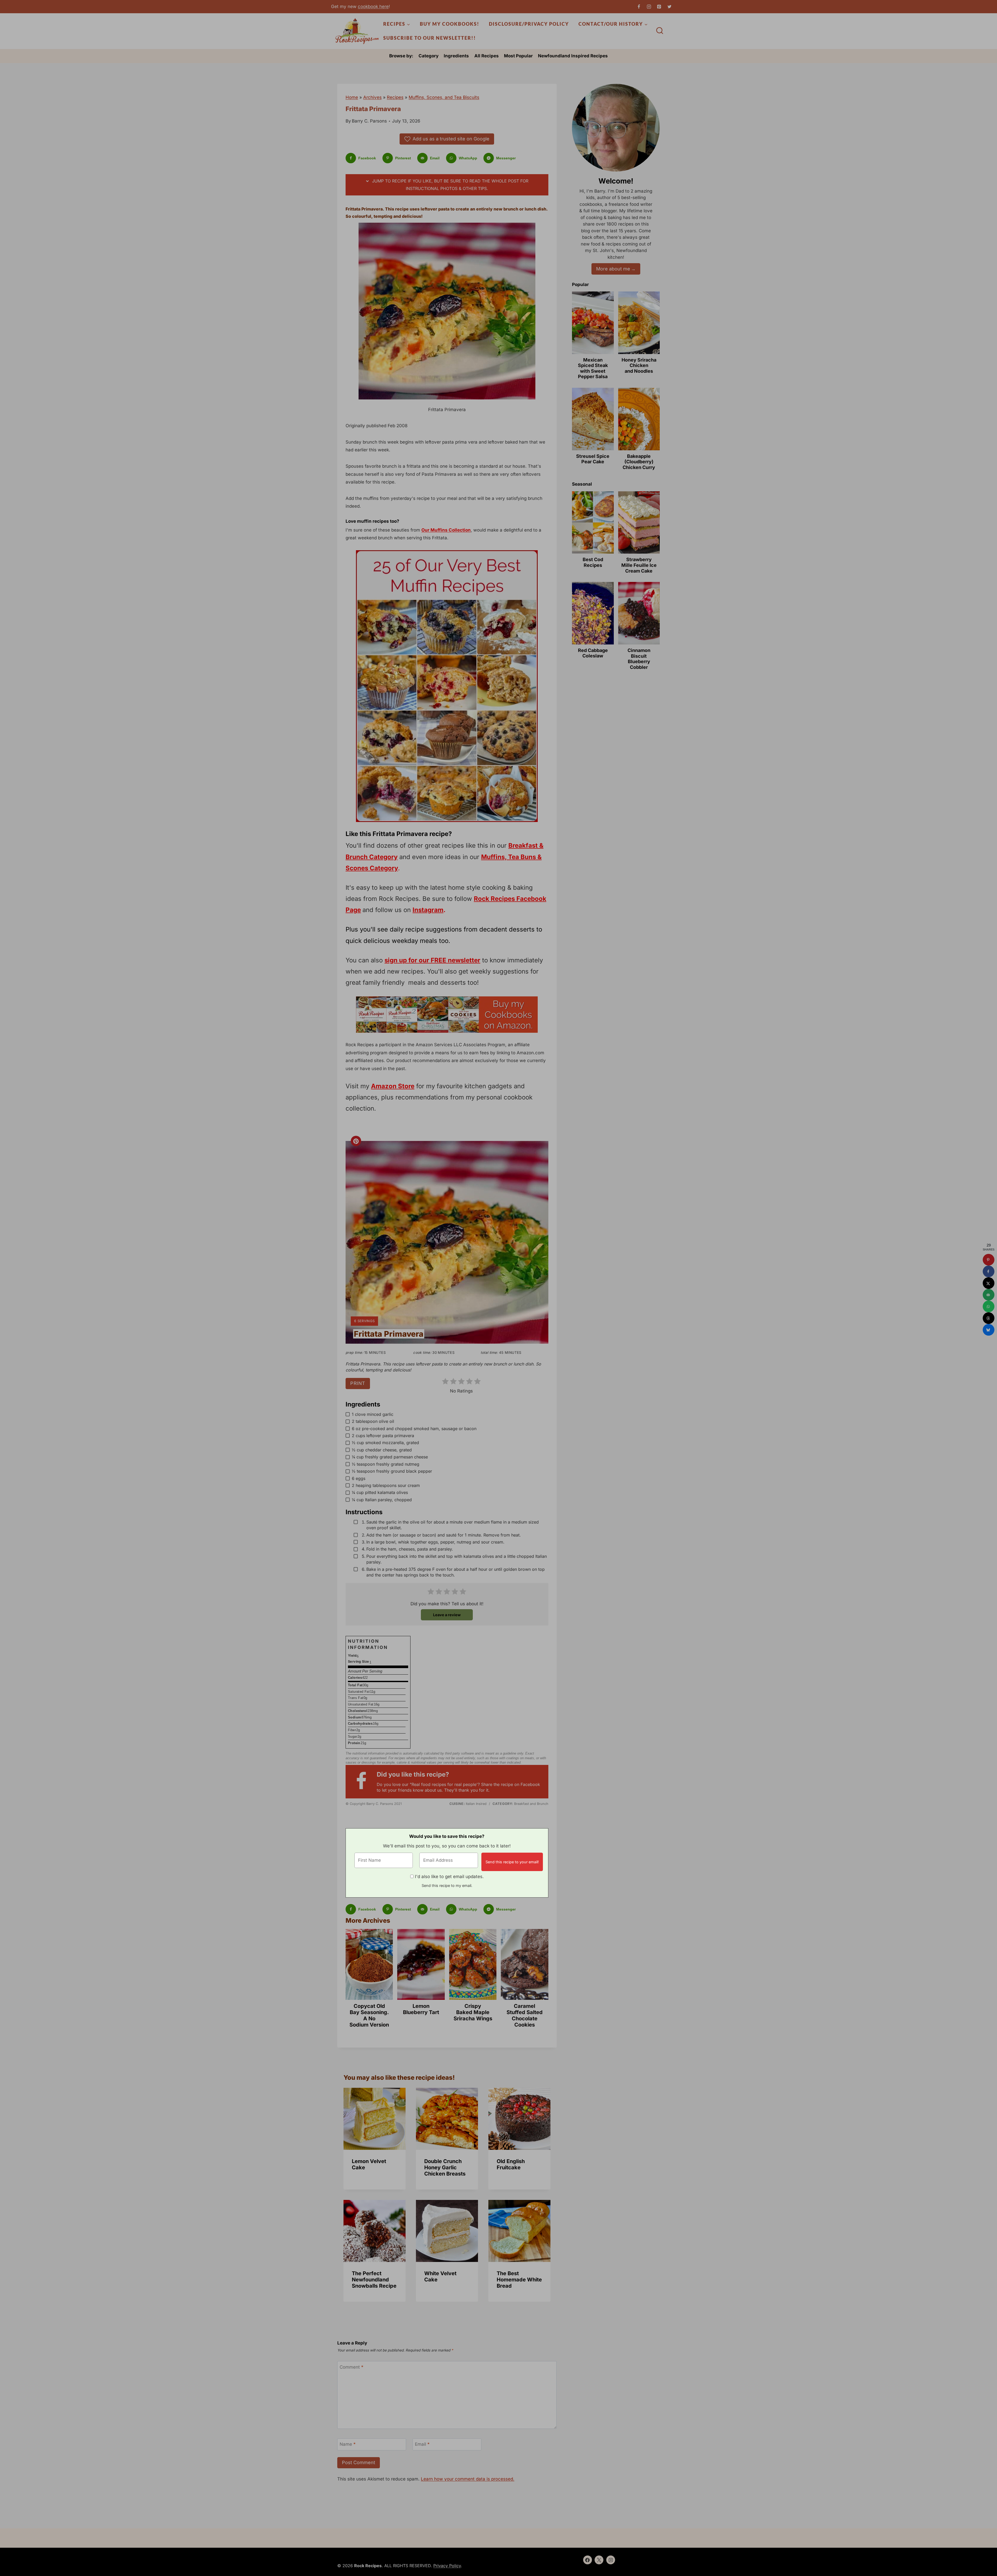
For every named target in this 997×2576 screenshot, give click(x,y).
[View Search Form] (660, 31)
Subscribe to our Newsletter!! (430, 38)
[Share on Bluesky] (989, 1330)
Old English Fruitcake (511, 2164)
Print (358, 1383)
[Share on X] (989, 1283)
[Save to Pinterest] (989, 1260)
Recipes (395, 97)
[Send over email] (989, 1295)
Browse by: (401, 56)
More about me (613, 269)
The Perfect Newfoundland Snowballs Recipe (374, 2280)
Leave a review (447, 1615)
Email (422, 2444)
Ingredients (456, 56)
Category (429, 56)
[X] (669, 6)
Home (352, 97)
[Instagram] (649, 6)
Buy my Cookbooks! (450, 24)
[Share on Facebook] (989, 1271)
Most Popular (518, 56)
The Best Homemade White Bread (519, 2280)
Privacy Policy (447, 2566)
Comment (352, 2367)
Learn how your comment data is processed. (468, 2479)
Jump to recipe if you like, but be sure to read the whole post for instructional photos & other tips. (450, 185)
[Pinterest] (659, 6)
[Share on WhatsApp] (989, 1306)
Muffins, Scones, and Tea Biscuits (444, 97)
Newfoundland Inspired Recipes (573, 56)
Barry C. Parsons (369, 121)
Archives (372, 97)
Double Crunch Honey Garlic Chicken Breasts (445, 2167)
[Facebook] (639, 6)
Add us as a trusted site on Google (451, 139)
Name (348, 2444)
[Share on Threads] (989, 1318)
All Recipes (487, 56)
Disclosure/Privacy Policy (529, 24)
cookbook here (373, 6)
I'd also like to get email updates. (449, 1877)
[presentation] (375, 2119)
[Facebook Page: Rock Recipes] (364, 1782)
